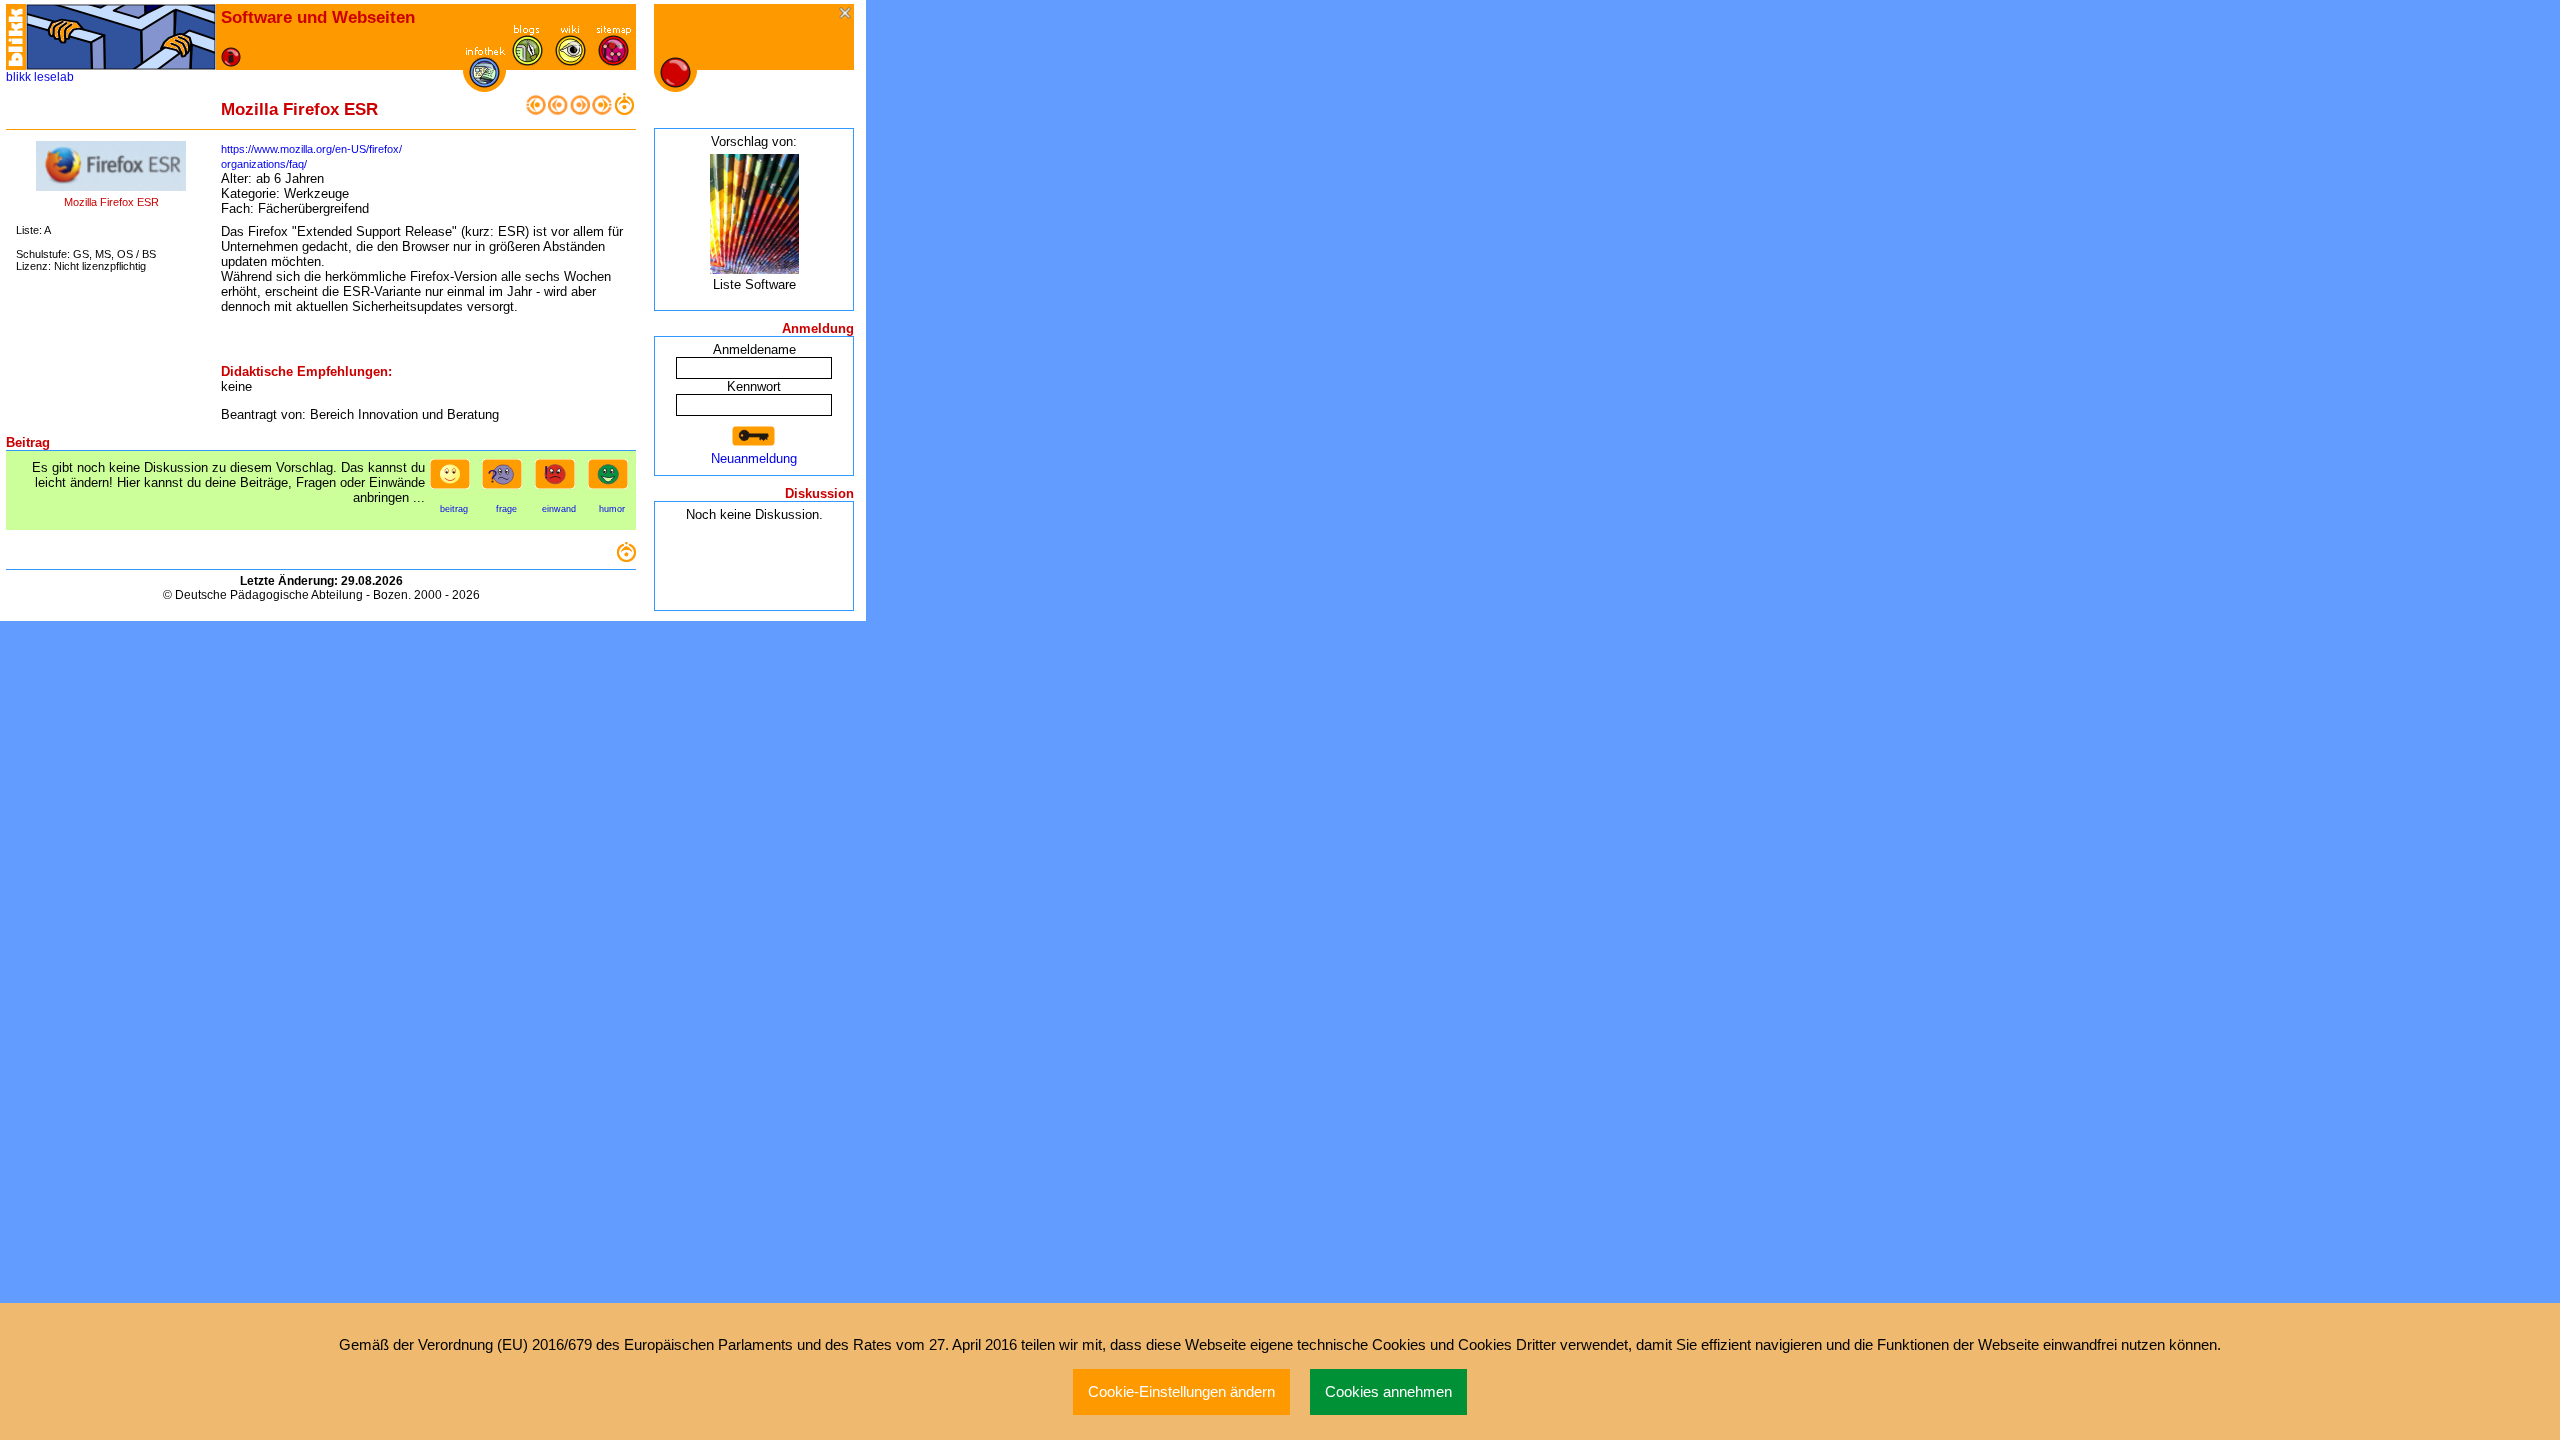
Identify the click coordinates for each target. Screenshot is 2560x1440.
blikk (18, 77)
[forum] (527, 61)
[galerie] (570, 61)
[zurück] (558, 110)
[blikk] (16, 37)
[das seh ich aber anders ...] (559, 480)
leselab (54, 77)
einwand (559, 509)
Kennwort (754, 386)
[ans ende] (602, 110)
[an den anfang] (536, 110)
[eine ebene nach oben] (624, 110)
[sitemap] (613, 61)
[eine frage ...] (506, 480)
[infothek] (484, 83)
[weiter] (580, 110)
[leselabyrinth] (121, 37)
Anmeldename (754, 349)
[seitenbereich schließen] (846, 14)
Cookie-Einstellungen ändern (1181, 1392)
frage (506, 509)
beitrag (454, 509)
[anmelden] (754, 436)
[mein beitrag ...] (454, 480)
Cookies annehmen (1388, 1392)
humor (612, 509)
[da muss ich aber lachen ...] (612, 480)
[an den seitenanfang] (626, 557)
